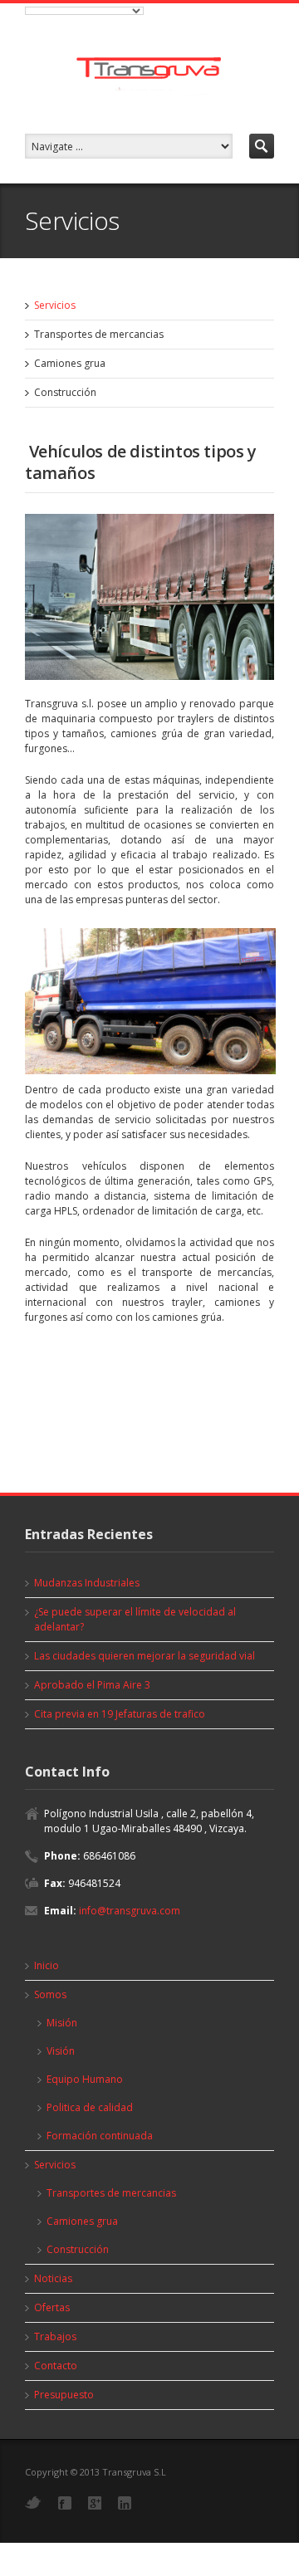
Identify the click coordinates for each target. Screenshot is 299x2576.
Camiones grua (70, 363)
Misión (62, 2023)
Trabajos (55, 2336)
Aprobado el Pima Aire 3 (92, 1685)
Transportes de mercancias (99, 334)
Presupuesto (64, 2395)
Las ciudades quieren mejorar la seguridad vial (145, 1656)
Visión (61, 2051)
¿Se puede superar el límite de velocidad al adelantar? (135, 1619)
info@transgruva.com (130, 1911)
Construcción (65, 392)
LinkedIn (125, 2503)
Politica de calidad (90, 2107)
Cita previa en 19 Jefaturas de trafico (120, 1714)
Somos (50, 1994)
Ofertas (52, 2307)
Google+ (95, 2503)
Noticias (53, 2278)
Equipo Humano (85, 2079)
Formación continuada (100, 2136)
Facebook (65, 2503)
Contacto (56, 2366)
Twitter (33, 2503)
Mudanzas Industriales (87, 1583)
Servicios (55, 305)
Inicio (47, 1965)
